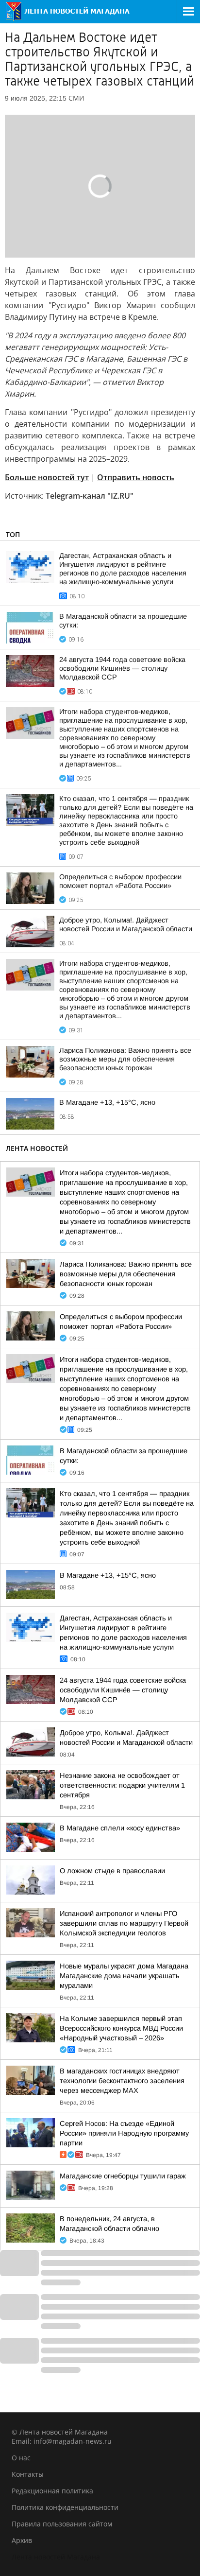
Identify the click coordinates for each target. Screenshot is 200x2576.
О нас (21, 2458)
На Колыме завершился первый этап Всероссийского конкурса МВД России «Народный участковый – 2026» (121, 2028)
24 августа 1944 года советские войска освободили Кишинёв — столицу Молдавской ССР (122, 668)
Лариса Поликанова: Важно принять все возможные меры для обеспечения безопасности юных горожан (125, 1059)
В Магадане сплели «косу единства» (120, 1828)
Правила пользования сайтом (62, 2524)
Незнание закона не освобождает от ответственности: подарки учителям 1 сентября (122, 1785)
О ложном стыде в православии (112, 1871)
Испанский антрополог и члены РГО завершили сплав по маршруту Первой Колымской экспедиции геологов (124, 1923)
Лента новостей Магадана (56, 2557)
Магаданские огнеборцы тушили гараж (123, 2176)
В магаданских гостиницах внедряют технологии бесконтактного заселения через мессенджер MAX (122, 2081)
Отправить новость (136, 477)
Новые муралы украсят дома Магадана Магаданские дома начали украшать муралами (124, 1976)
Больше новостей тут (47, 477)
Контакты (28, 2474)
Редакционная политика (52, 2491)
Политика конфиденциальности (65, 2507)
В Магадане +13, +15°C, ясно (107, 1102)
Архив (22, 2540)
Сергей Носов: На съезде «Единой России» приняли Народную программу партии (124, 2133)
